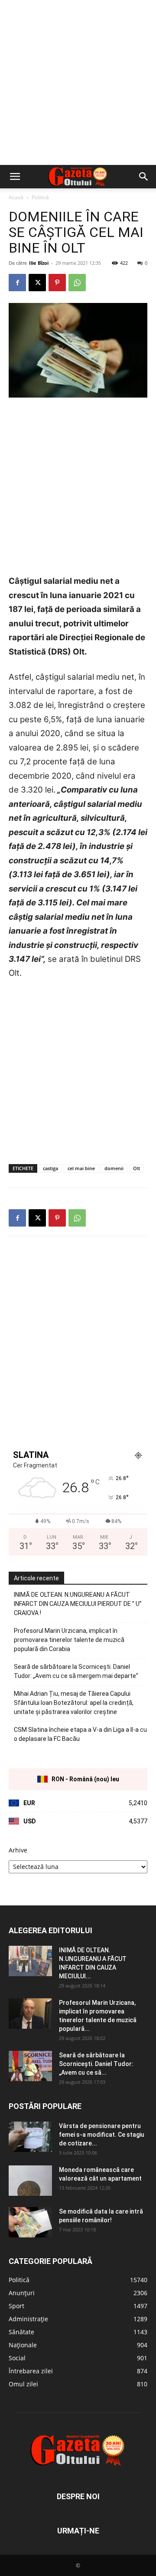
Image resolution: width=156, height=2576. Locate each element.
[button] (15, 177)
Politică (40, 197)
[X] (37, 283)
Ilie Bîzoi (39, 263)
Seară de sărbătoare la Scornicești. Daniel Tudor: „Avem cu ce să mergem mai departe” (76, 1671)
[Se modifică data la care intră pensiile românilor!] (30, 2222)
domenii (114, 1168)
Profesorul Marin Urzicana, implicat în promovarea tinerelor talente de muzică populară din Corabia (69, 1640)
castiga (50, 1168)
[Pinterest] (57, 283)
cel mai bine (81, 1168)
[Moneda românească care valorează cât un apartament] (30, 2181)
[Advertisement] (78, 82)
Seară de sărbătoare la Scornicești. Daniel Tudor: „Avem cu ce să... (96, 2064)
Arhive (18, 1850)
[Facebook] (17, 283)
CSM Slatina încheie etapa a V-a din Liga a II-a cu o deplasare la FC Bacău (80, 1734)
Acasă (16, 197)
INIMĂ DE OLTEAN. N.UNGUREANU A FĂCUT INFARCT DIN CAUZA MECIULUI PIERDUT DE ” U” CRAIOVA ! (78, 1604)
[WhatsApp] (77, 283)
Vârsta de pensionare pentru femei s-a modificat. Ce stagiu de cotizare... (102, 2135)
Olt (136, 1168)
